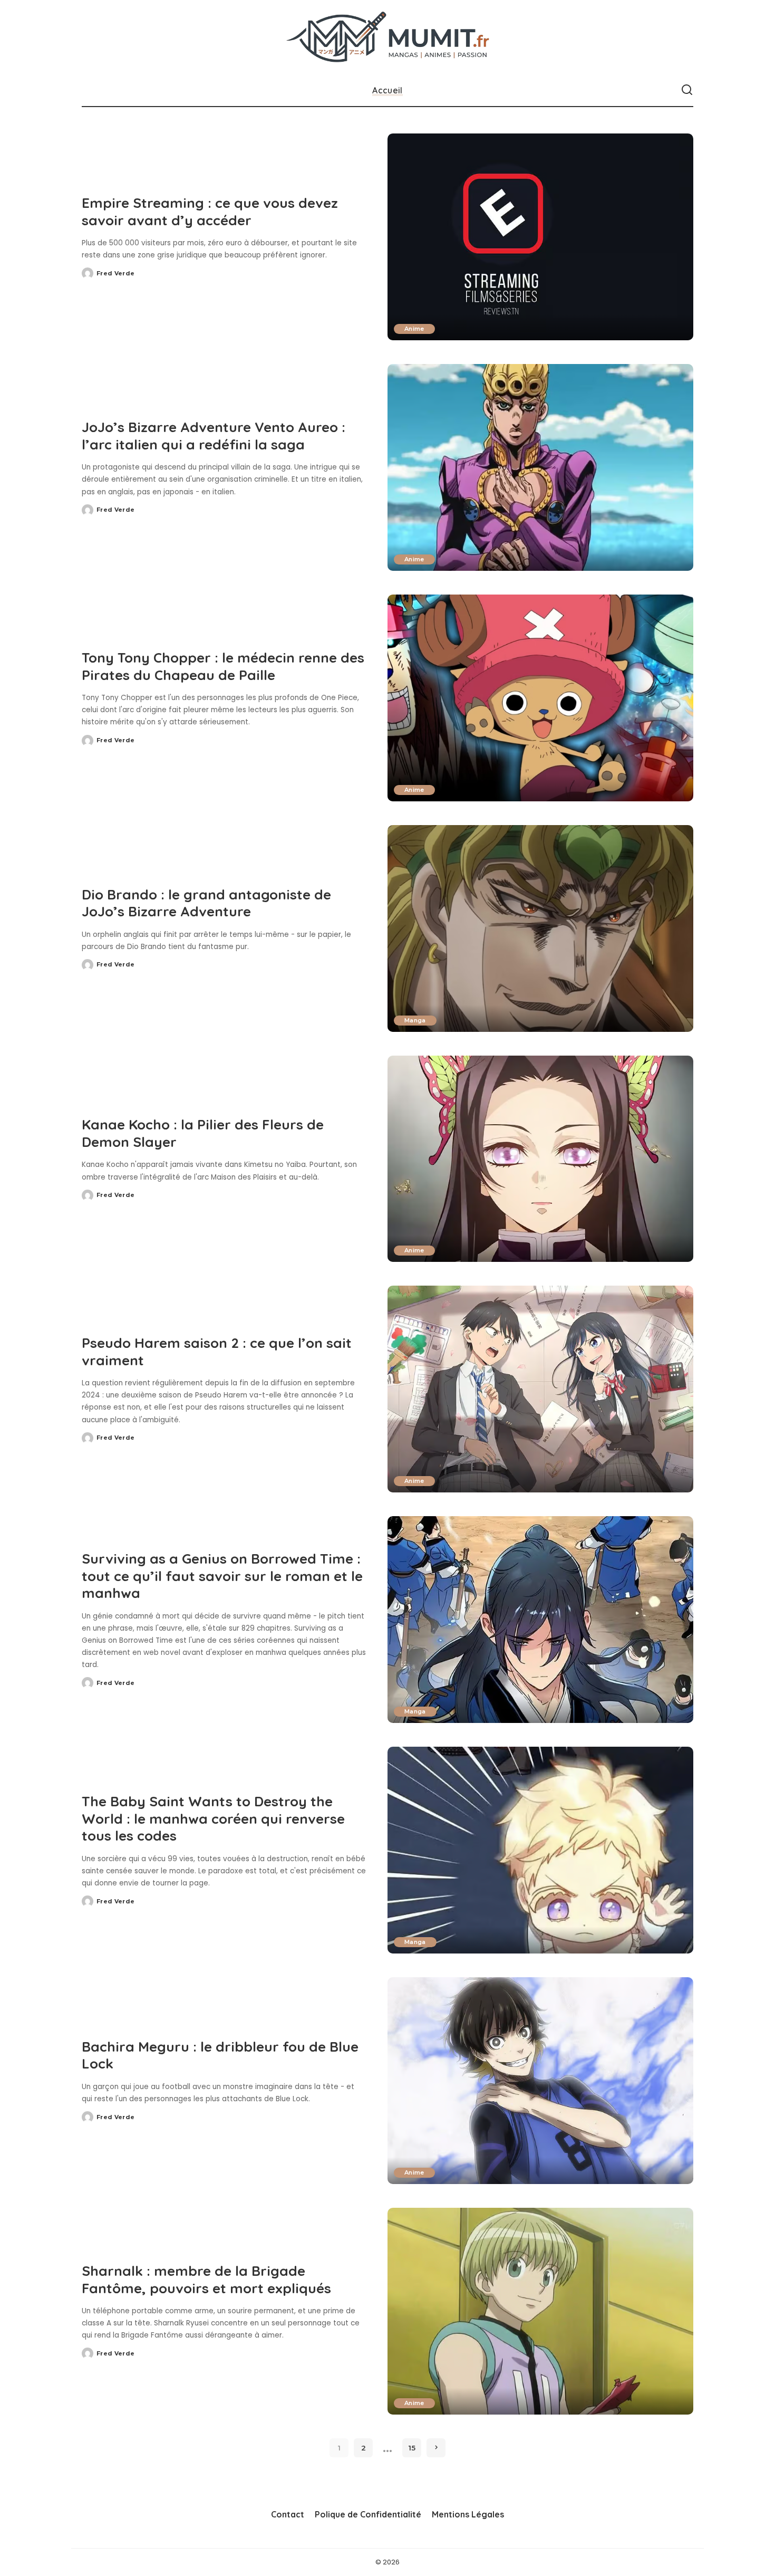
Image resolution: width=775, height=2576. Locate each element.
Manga (415, 1020)
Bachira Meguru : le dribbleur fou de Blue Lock (220, 2055)
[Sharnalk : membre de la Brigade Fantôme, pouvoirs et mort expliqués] (540, 2311)
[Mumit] (388, 37)
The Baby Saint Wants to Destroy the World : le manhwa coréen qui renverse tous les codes (213, 1818)
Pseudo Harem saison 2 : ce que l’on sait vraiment (217, 1352)
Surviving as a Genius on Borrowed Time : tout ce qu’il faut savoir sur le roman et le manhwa (222, 1576)
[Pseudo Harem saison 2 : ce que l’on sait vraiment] (540, 1389)
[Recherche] (687, 90)
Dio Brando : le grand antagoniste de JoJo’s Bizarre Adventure (206, 903)
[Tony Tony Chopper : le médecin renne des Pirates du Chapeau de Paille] (540, 698)
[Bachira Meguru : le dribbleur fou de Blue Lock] (540, 2081)
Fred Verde (115, 273)
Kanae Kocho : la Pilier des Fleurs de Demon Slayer (203, 1133)
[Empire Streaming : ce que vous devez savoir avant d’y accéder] (540, 237)
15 (412, 2448)
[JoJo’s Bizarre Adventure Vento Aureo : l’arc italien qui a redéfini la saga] (540, 467)
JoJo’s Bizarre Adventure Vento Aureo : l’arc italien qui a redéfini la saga (214, 436)
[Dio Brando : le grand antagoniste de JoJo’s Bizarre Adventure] (540, 928)
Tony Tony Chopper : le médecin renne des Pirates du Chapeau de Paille (223, 666)
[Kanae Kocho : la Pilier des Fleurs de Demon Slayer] (540, 1159)
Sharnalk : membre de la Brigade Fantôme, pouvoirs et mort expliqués (206, 2280)
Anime (414, 329)
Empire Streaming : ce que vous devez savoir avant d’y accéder (210, 212)
